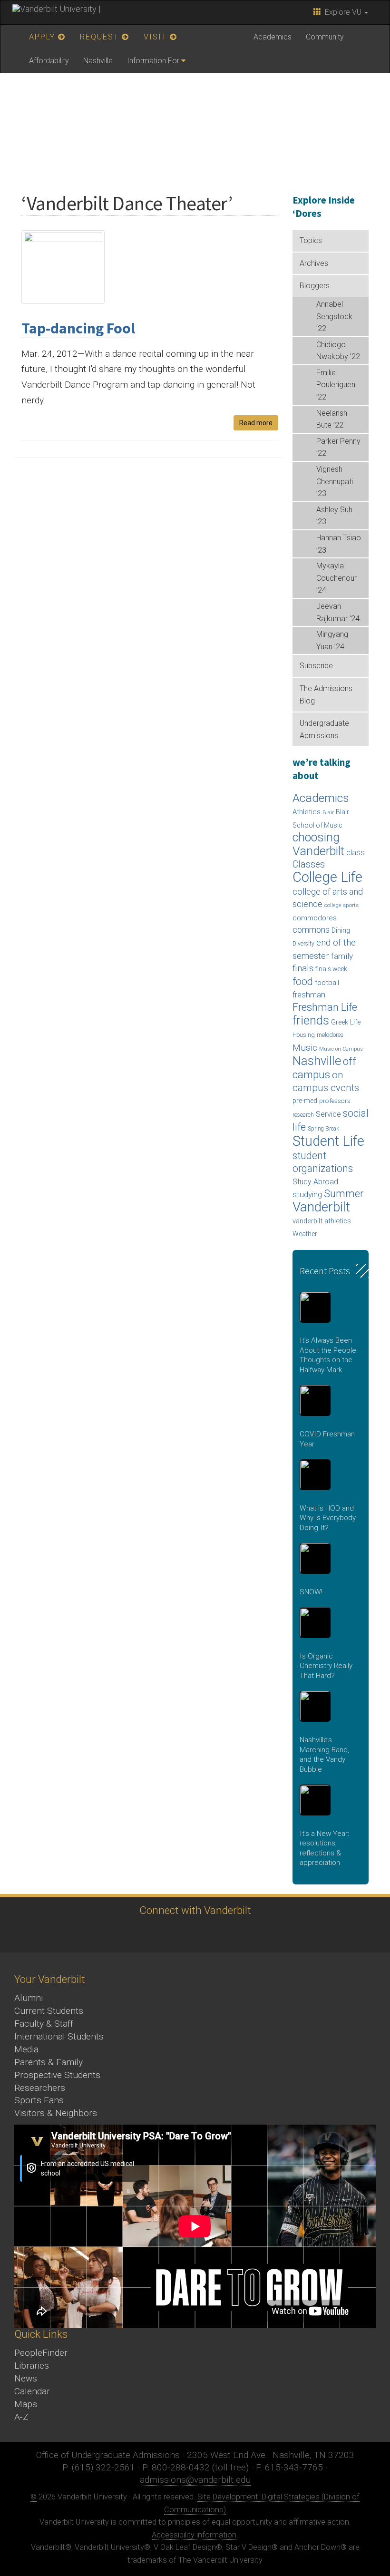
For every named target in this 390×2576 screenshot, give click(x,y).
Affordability (49, 61)
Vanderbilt (321, 1207)
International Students (59, 2036)
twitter (114, 1934)
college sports (341, 905)
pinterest (245, 1934)
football (327, 983)
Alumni (29, 1998)
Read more (256, 423)
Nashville (98, 61)
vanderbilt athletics (322, 1221)
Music (305, 1048)
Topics (311, 240)
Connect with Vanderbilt (195, 1910)
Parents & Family (49, 2062)
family (342, 956)
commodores (315, 918)
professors (335, 1101)
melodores (330, 1035)
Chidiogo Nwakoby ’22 (338, 351)
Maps (26, 2404)
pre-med (305, 1101)
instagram (167, 1934)
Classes (309, 864)
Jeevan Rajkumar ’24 (338, 612)
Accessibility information (194, 2535)
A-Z (21, 2417)
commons (311, 930)
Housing (304, 1035)
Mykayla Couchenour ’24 (336, 578)
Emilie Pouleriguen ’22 (336, 385)
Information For (153, 61)
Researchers (40, 2088)
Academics (273, 37)
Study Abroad (315, 1182)
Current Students (49, 2011)
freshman (309, 995)
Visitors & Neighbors (56, 2113)
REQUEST (101, 37)
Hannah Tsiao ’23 (339, 544)
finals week (331, 969)
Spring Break (323, 1129)
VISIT (157, 37)
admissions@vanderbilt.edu (195, 2480)
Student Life (328, 1141)
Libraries (32, 2366)
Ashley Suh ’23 (334, 516)
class (356, 853)
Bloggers (315, 286)
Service (328, 1114)
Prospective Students (57, 2075)
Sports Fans (39, 2100)
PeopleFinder (41, 2353)
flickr (219, 1934)
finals (303, 968)
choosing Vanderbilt (318, 844)
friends (311, 1020)
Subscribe (316, 666)
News (26, 2378)
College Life (327, 877)
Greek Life (346, 1022)
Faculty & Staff (44, 2024)
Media (26, 2049)
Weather (305, 1234)
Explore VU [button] (342, 12)
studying (307, 1195)
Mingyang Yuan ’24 (332, 640)
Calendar (32, 2391)
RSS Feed (271, 1934)
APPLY (44, 37)
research (303, 1115)
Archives (314, 263)
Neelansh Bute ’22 (332, 419)
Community (325, 37)
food (303, 981)
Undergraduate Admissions (324, 729)
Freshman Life (325, 1007)
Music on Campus (341, 1049)
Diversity (303, 944)
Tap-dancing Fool (78, 328)
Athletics (307, 812)
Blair (328, 813)
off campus (324, 1068)
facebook (141, 1934)
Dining (341, 930)
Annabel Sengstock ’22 (334, 316)
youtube (193, 1934)
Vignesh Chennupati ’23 (335, 481)
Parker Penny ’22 (338, 447)
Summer (344, 1194)
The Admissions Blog (326, 695)
